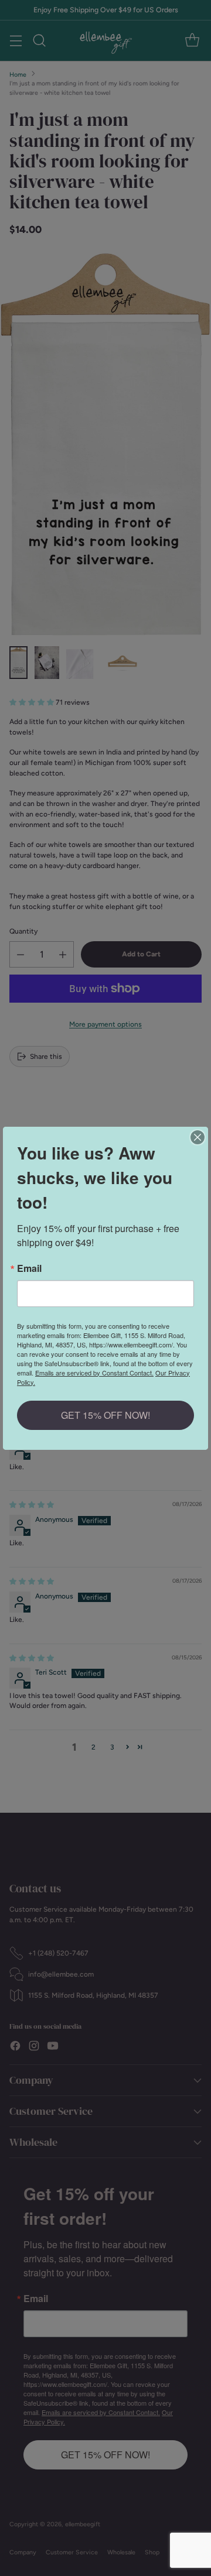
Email (29, 1268)
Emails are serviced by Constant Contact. (94, 1373)
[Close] (198, 1137)
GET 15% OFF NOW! (105, 1415)
